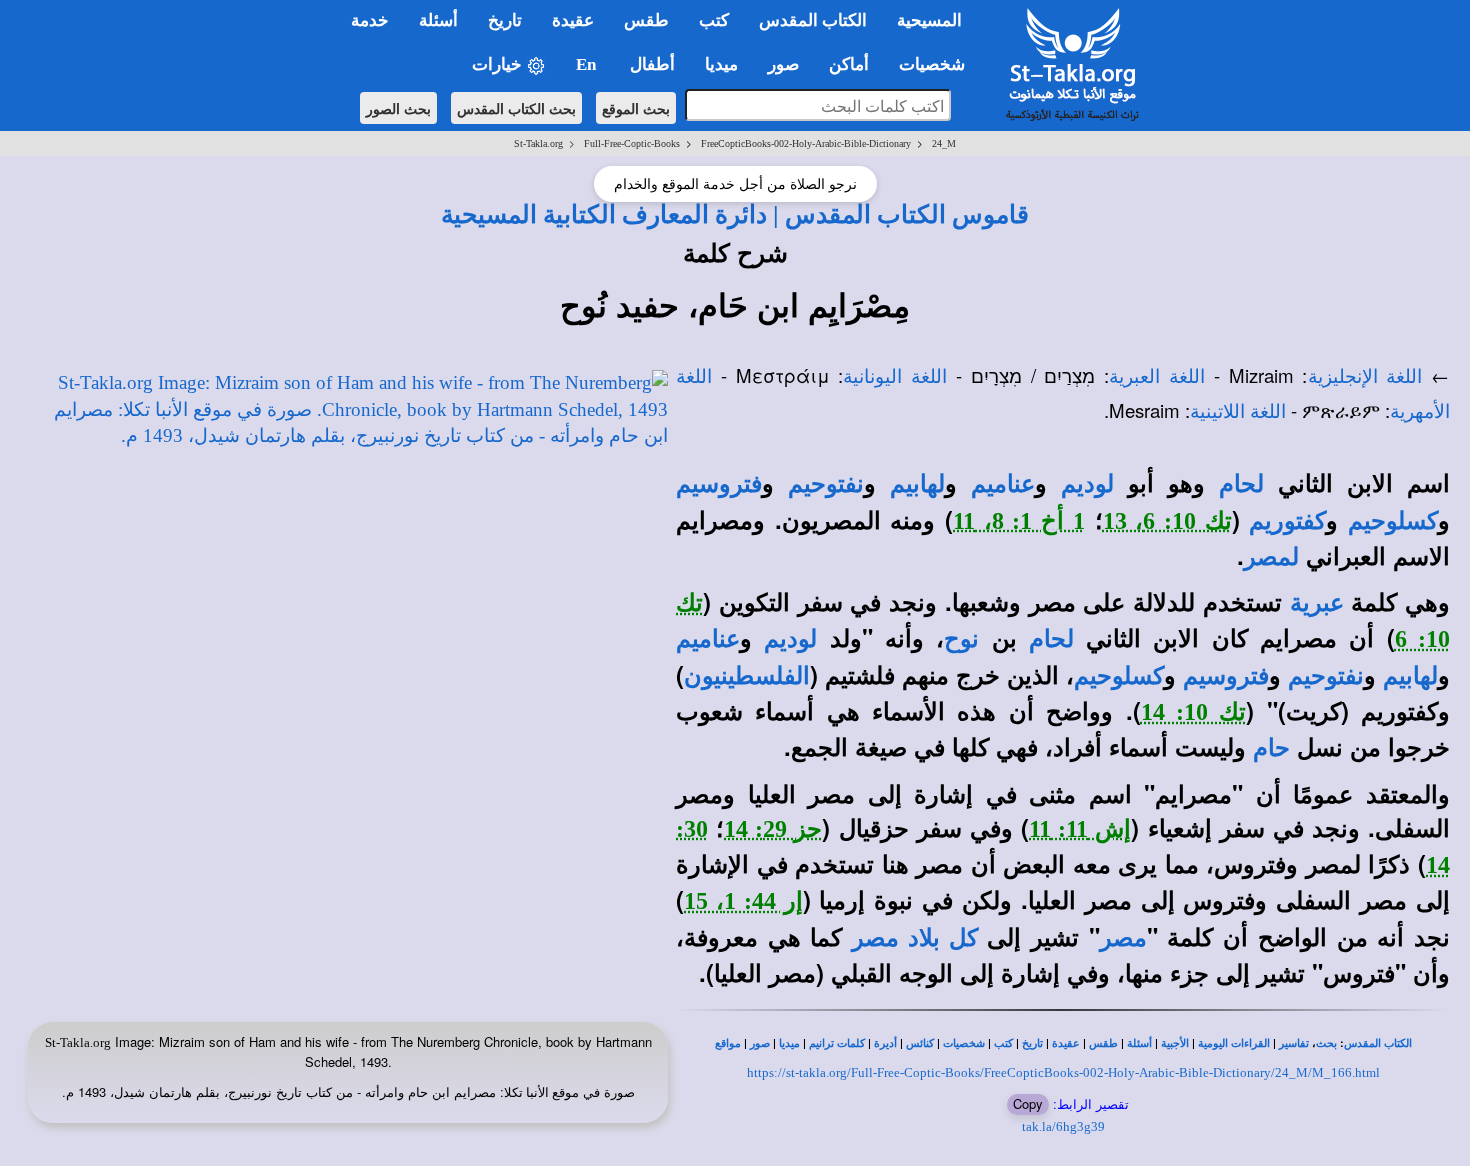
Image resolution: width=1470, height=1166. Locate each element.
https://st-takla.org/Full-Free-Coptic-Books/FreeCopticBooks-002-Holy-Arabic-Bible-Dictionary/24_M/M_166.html (1063, 1072)
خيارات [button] (499, 64)
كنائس (920, 1043)
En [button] (588, 64)
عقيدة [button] (573, 20)
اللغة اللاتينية (1238, 411)
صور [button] (783, 64)
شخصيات (964, 1043)
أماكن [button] (849, 64)
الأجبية (1175, 1043)
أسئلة (1139, 1043)
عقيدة (1066, 1043)
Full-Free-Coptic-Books (632, 143)
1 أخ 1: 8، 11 (1019, 521)
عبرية (1317, 603)
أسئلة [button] (438, 20)
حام (1271, 748)
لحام (1241, 484)
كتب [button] (714, 20)
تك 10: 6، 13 (1167, 521)
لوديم (1087, 484)
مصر (1123, 938)
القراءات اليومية (1234, 1043)
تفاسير (1294, 1043)
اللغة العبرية (1157, 376)
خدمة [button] (370, 20)
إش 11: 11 (1080, 829)
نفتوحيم (826, 484)
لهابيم (917, 484)
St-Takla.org (538, 143)
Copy (1028, 1103)
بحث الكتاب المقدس (516, 108)
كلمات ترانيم (837, 1043)
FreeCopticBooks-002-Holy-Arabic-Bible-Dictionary (806, 143)
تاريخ (1032, 1043)
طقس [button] (646, 20)
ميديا (789, 1043)
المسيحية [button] (929, 20)
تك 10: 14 (1194, 712)
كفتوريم (1287, 521)
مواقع (728, 1043)
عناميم (1003, 484)
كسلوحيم (1393, 521)
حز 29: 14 (773, 829)
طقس (1103, 1043)
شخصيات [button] (938, 64)
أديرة (885, 1043)
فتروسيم (719, 484)
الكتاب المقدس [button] (813, 20)
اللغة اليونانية (895, 376)
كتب (1003, 1043)
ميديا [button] (721, 64)
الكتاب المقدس (1378, 1043)
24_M (944, 143)
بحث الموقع (636, 108)
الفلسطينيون (747, 676)
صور (760, 1043)
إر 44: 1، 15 (743, 901)
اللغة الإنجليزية (1365, 376)
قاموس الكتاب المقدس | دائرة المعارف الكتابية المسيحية (735, 214)
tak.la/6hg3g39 (1063, 1126)
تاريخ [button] (505, 20)
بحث (1326, 1043)
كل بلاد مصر (914, 938)
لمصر (1271, 557)
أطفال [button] (652, 64)
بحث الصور (398, 108)
